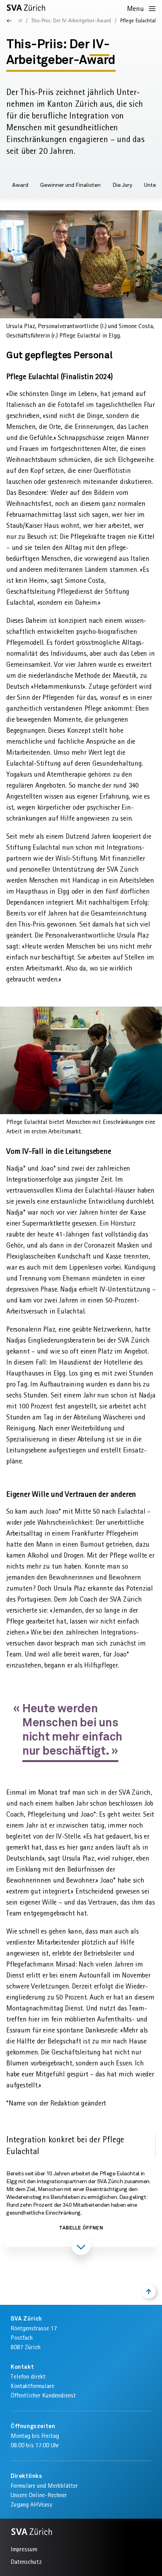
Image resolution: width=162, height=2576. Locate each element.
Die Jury (122, 185)
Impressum (24, 2549)
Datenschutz (26, 2562)
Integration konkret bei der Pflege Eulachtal (65, 2145)
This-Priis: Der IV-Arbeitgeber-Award (71, 20)
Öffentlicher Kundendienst (43, 2395)
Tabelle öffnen (81, 2228)
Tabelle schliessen (81, 2268)
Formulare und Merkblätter (44, 2486)
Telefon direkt (28, 2376)
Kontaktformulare (32, 2386)
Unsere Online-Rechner (39, 2495)
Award (20, 185)
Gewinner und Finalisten (70, 185)
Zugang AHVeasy (31, 2504)
